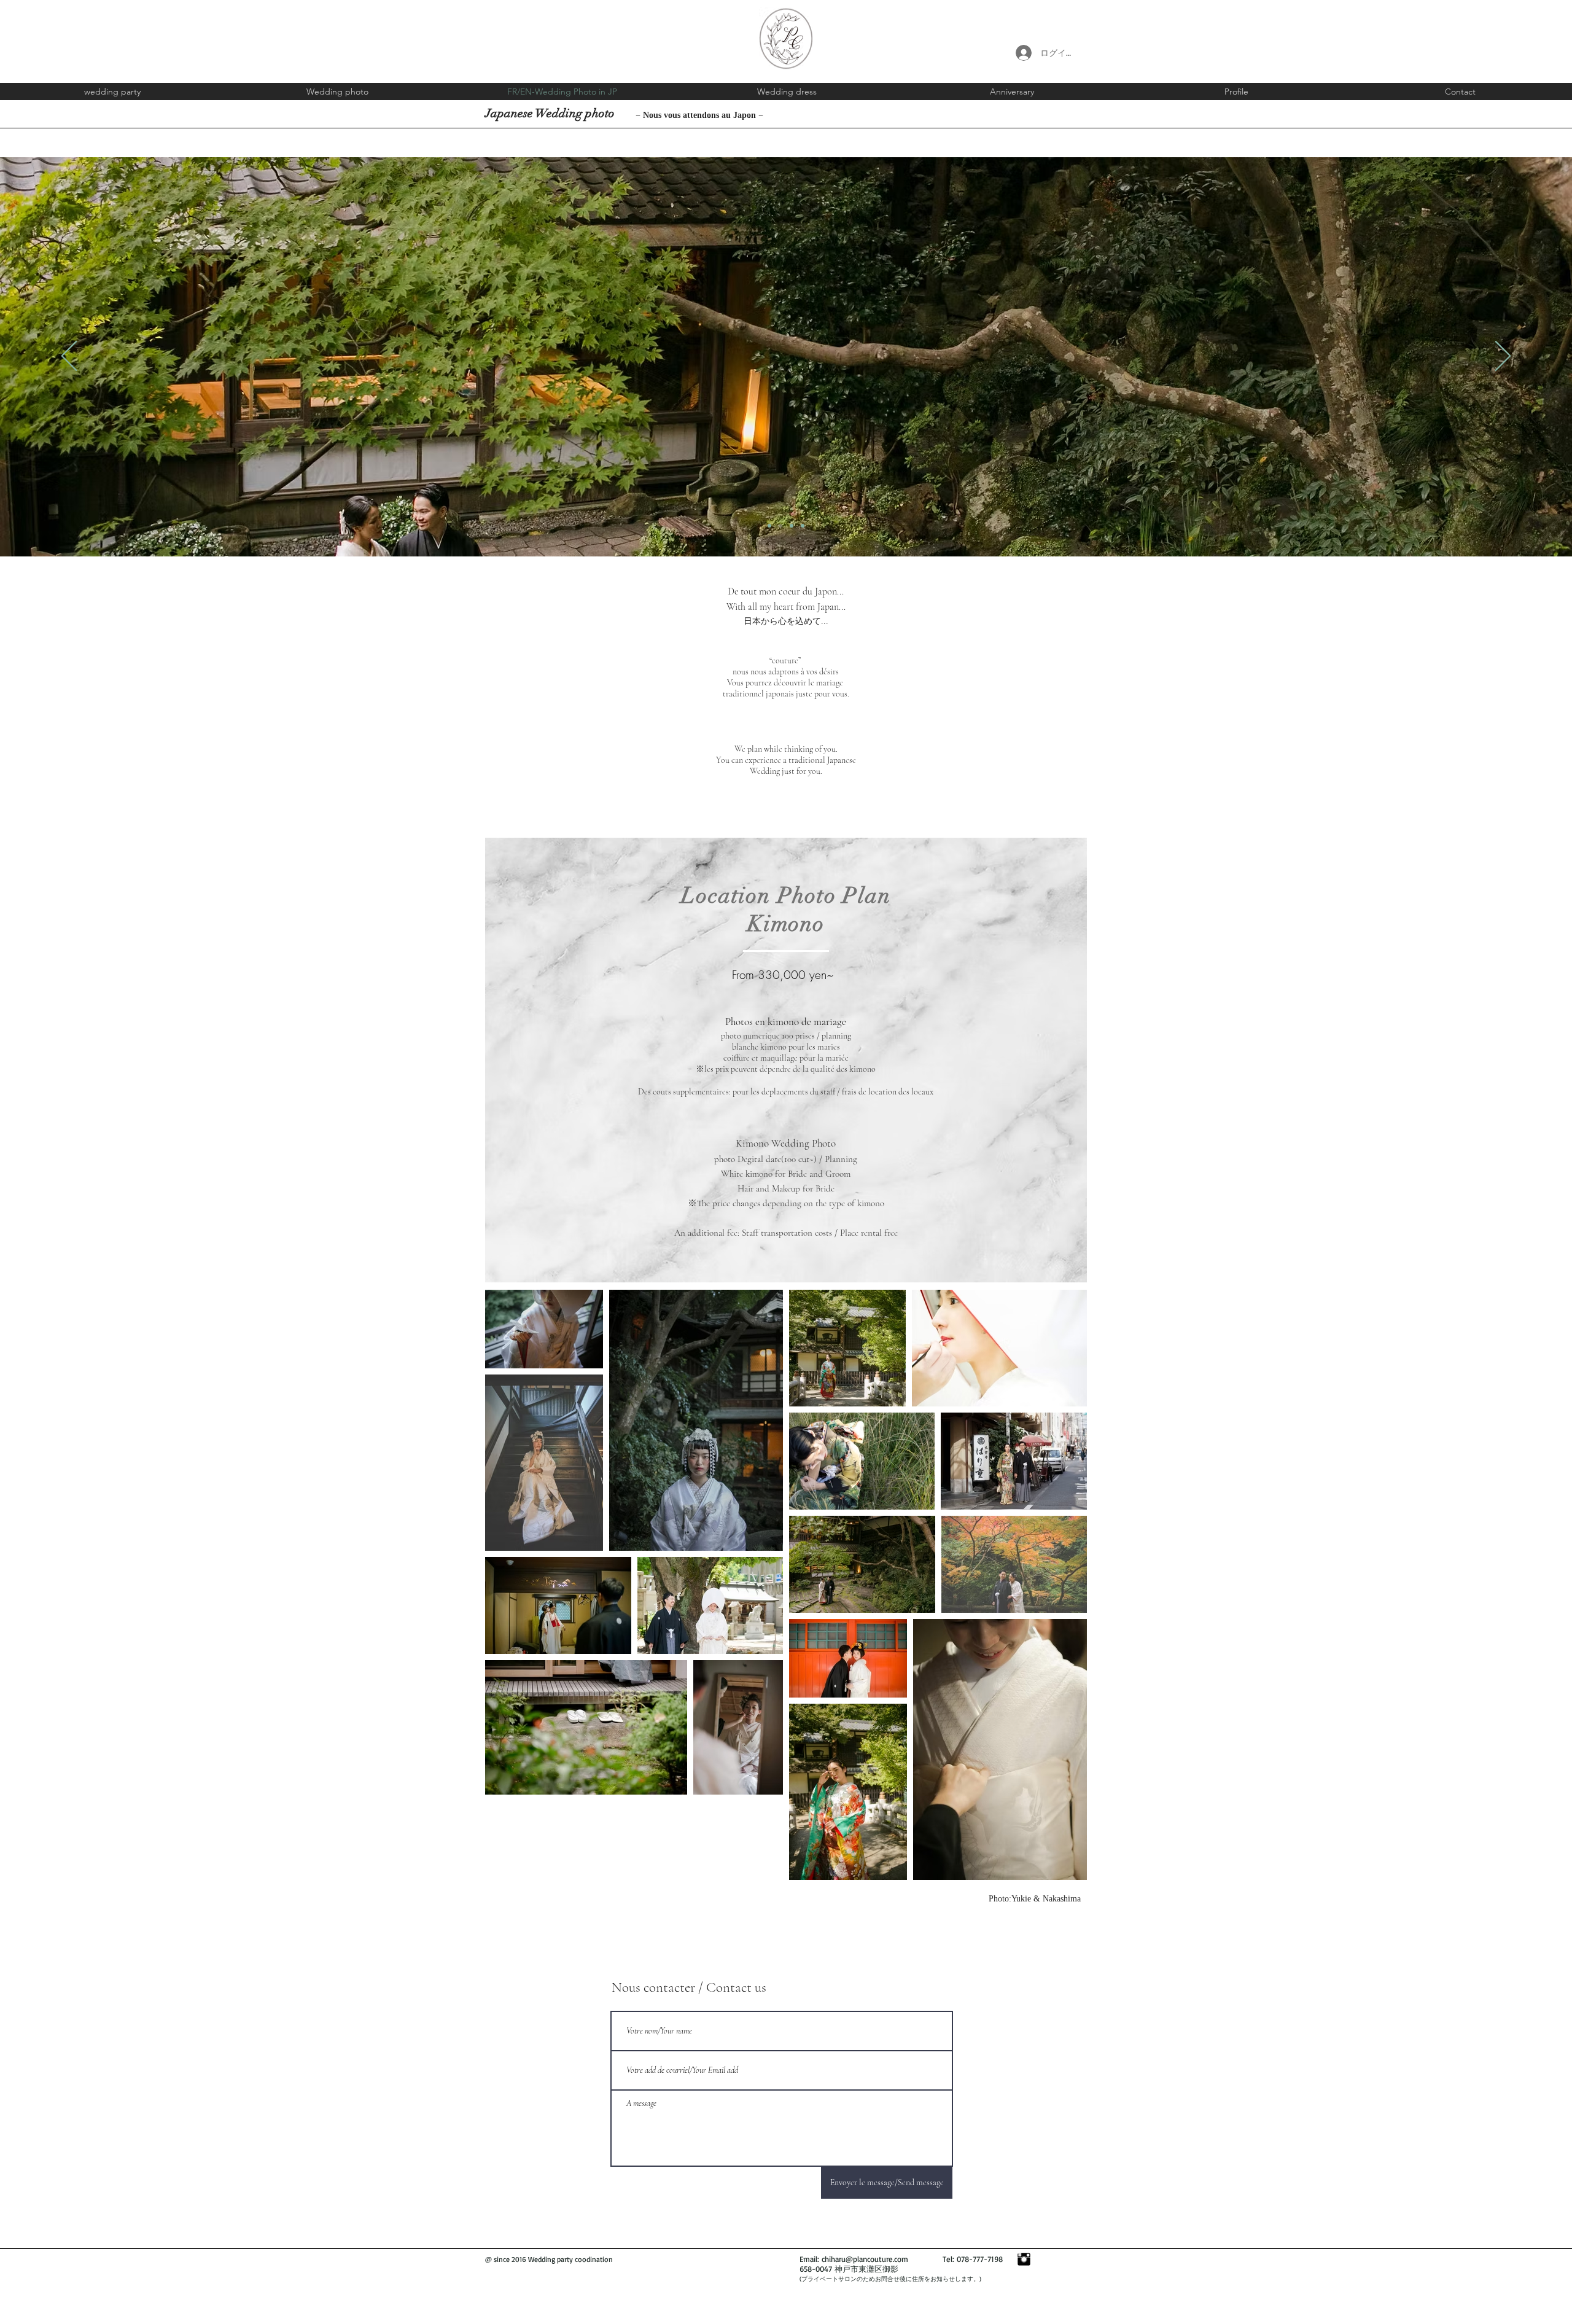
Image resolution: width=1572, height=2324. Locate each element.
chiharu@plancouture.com (865, 2259)
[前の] (69, 357)
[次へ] (1503, 357)
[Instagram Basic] (1024, 2259)
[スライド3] (792, 526)
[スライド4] (803, 526)
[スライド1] (769, 526)
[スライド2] (780, 526)
